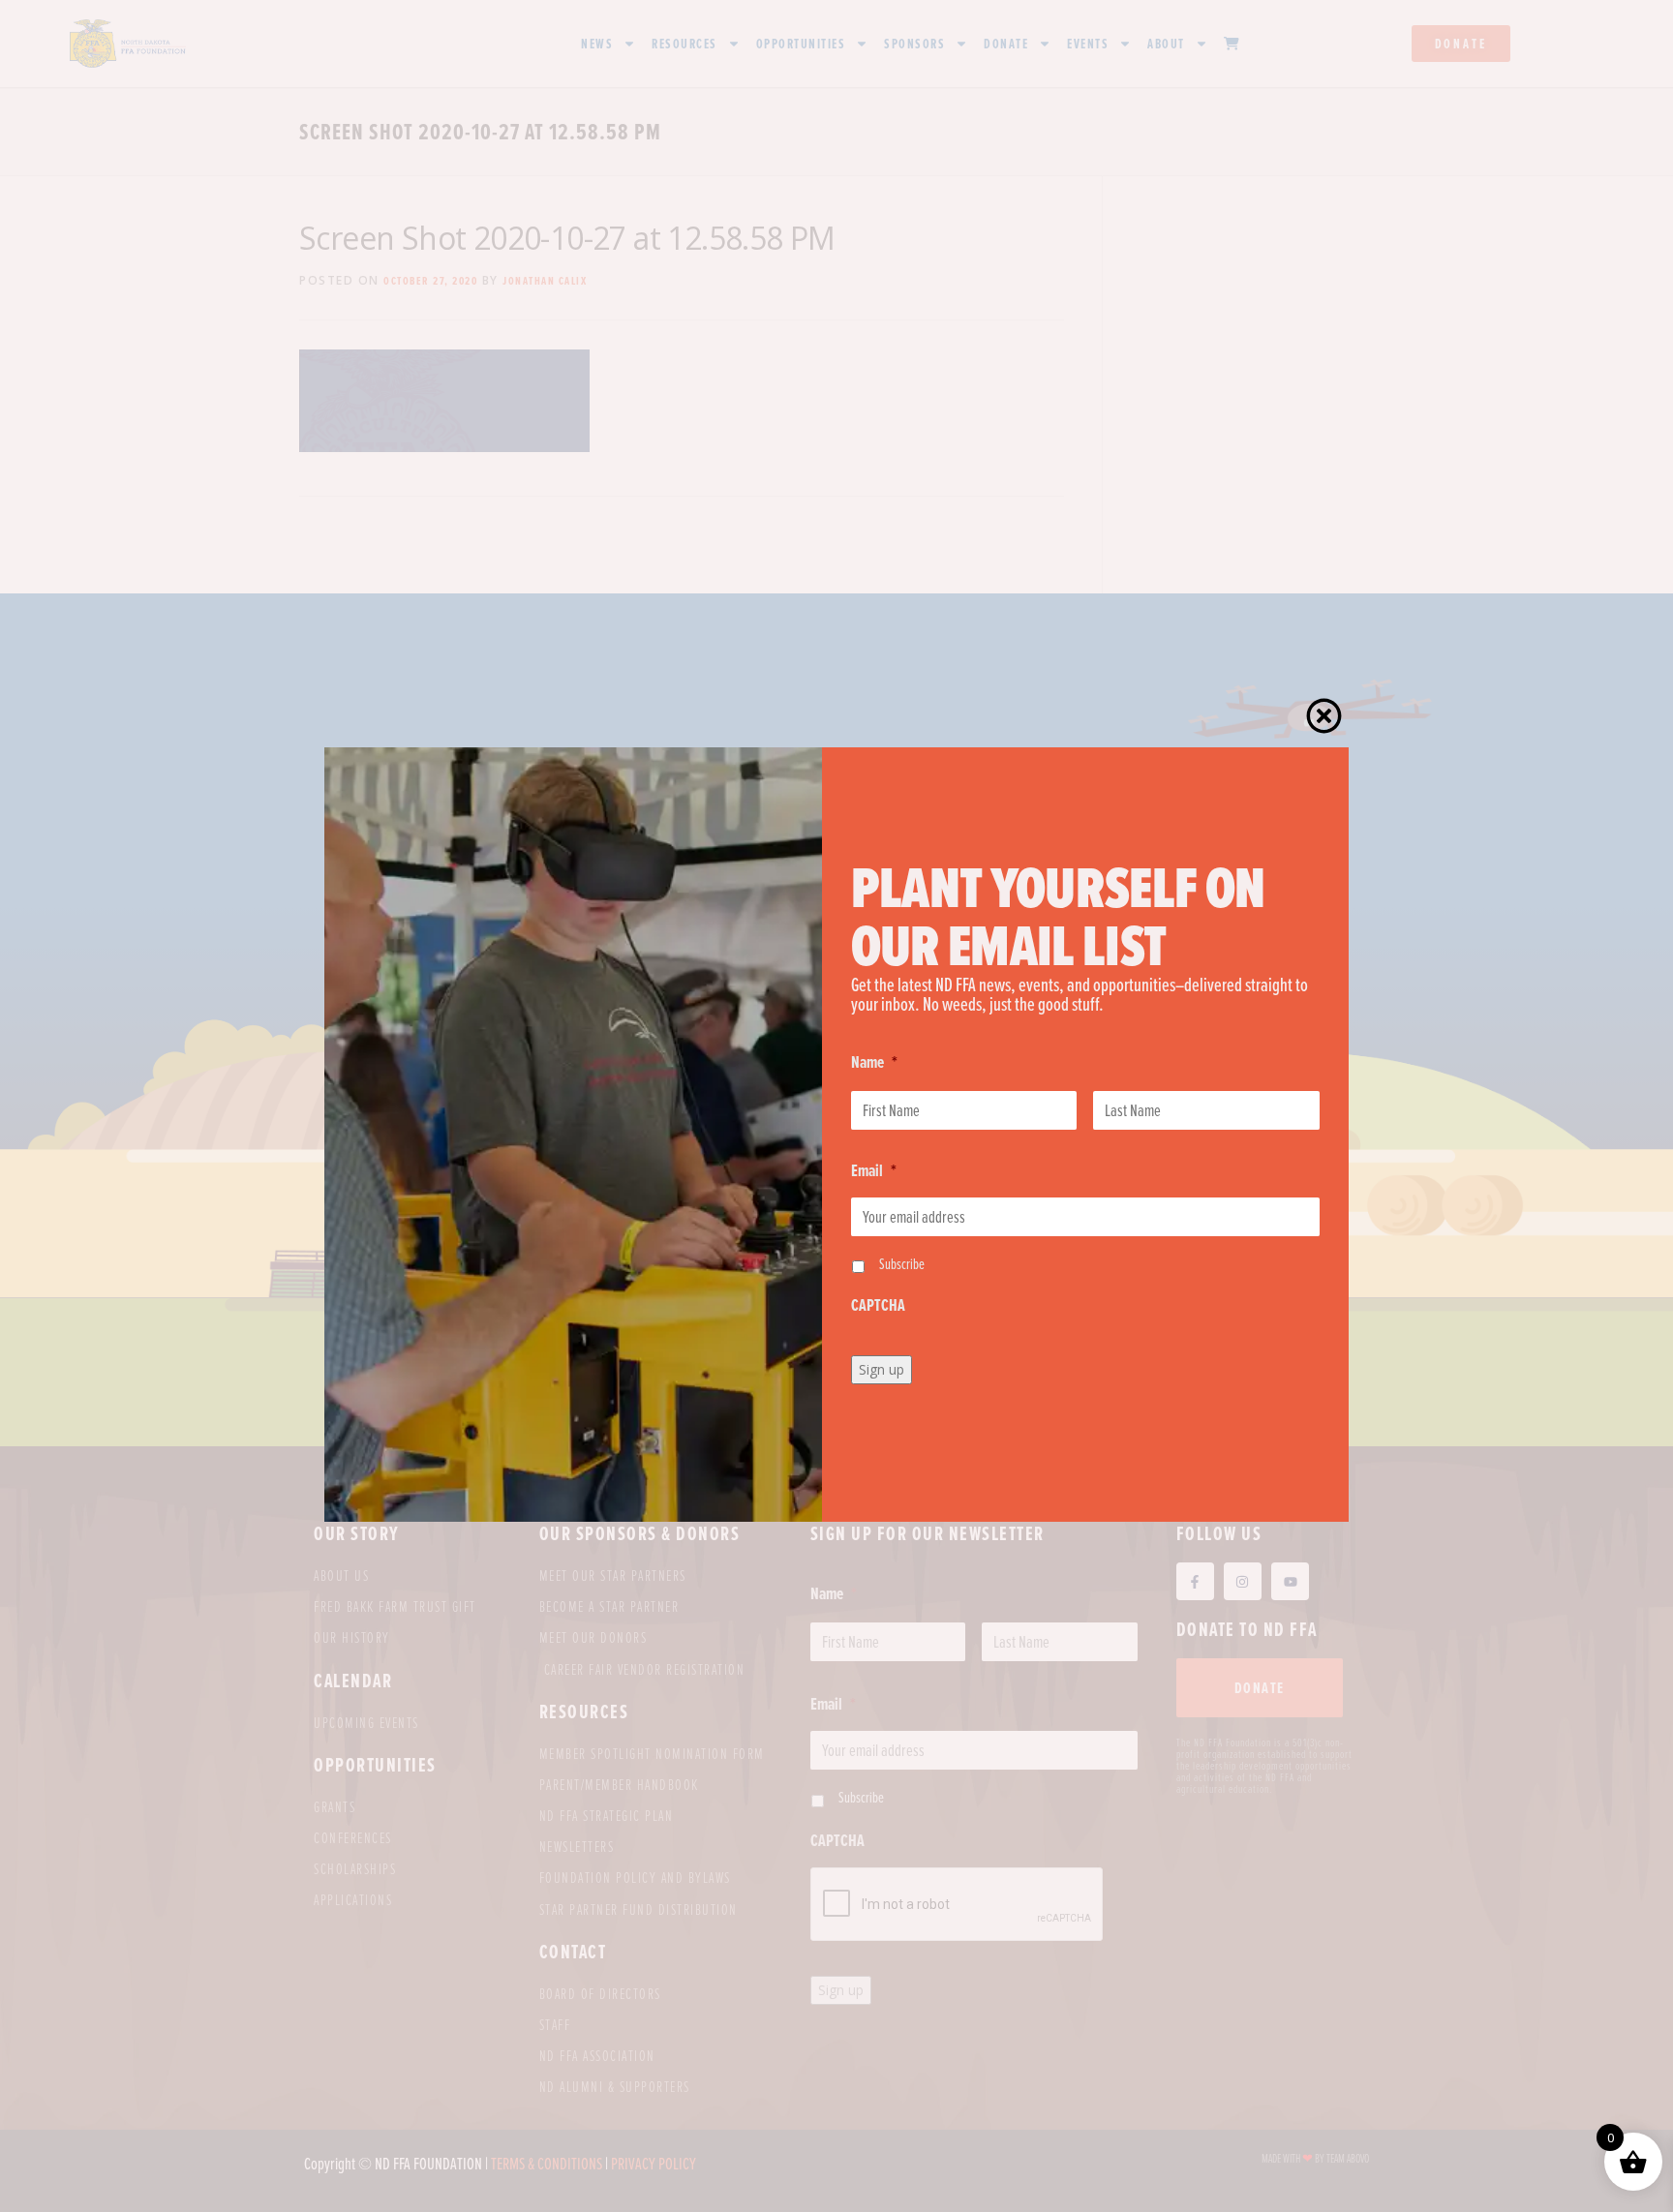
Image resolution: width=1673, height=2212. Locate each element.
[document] (836, 1106)
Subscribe (902, 1263)
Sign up (882, 1369)
